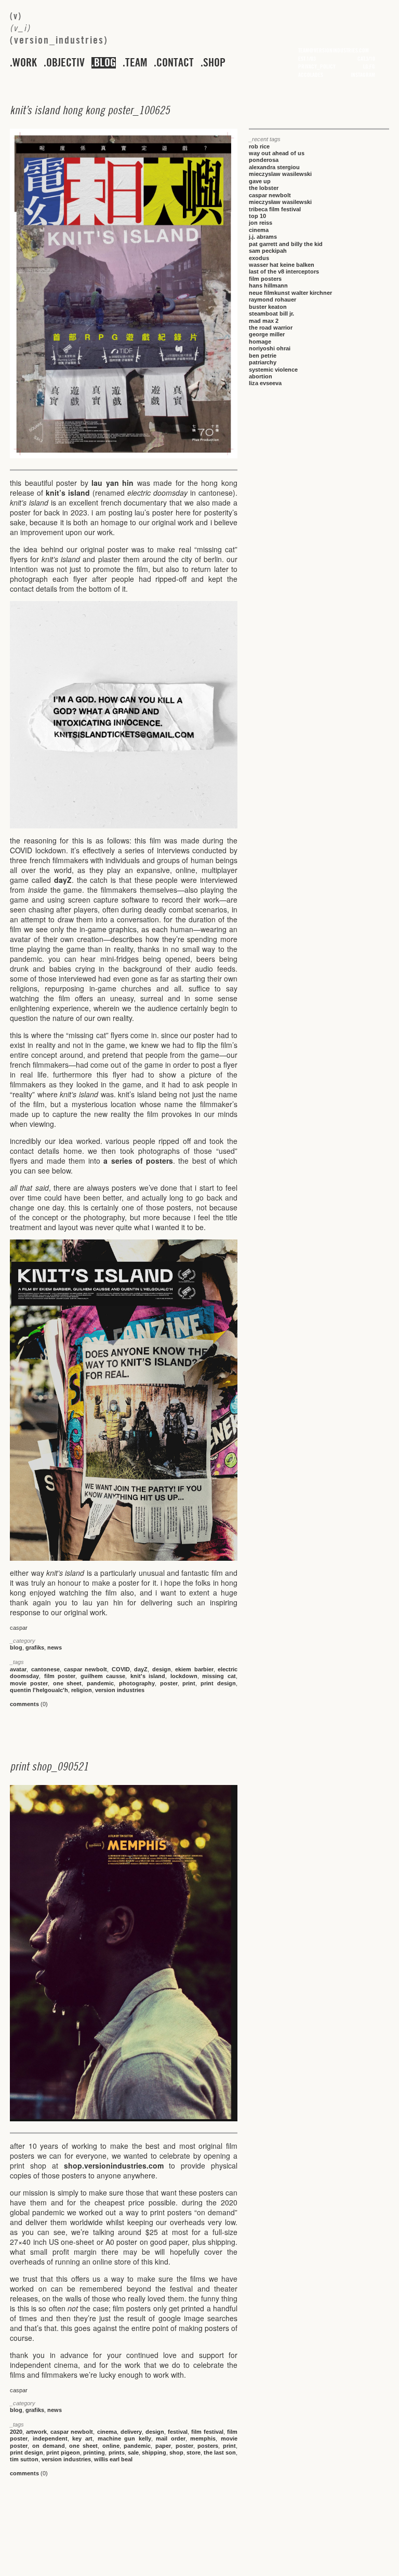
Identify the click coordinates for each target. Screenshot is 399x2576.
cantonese (45, 1669)
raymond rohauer (272, 299)
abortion (261, 376)
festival (178, 2432)
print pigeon (63, 2452)
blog (105, 63)
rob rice (259, 146)
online (111, 2446)
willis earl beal (113, 2459)
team (136, 63)
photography (137, 1683)
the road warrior (271, 328)
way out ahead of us (277, 153)
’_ (90, 110)
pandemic (100, 1683)
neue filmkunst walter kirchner (290, 293)
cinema (107, 2432)
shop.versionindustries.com (114, 2165)
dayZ (63, 880)
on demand (49, 2446)
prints (117, 2452)
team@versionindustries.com (334, 50)
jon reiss (261, 223)
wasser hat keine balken (282, 265)
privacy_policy (317, 66)
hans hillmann (268, 285)
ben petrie (263, 356)
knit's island (148, 1676)
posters (208, 2446)
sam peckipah (268, 251)
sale (133, 2452)
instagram (363, 75)
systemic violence (273, 370)
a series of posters (138, 1161)
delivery (131, 2432)
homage (260, 342)
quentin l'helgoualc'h (39, 1690)
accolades (311, 75)
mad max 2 (264, 321)
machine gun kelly (124, 2438)
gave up (260, 181)
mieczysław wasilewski (280, 202)
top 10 (257, 216)
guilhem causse (103, 1676)
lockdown (184, 1676)
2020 (16, 2432)
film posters (265, 279)
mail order (171, 2438)
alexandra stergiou (274, 167)
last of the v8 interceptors (284, 271)
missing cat (219, 1676)
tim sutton (24, 2459)
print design (218, 1683)
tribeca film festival (275, 209)
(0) (29, 1704)
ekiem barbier (194, 1669)
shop (214, 63)
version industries (120, 1690)
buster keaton (268, 307)
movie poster (29, 1683)
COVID (121, 1669)
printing (94, 2452)
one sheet (68, 1683)
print (189, 1683)
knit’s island (68, 493)
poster (169, 1683)
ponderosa (264, 160)
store (194, 2452)
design (162, 1669)
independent (50, 2438)
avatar (18, 1669)
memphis (203, 2438)
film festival (207, 2432)
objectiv (65, 63)
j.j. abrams (263, 237)
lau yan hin (112, 483)
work (25, 63)
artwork (36, 2432)
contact (175, 63)
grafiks (35, 1647)
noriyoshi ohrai (270, 348)
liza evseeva (265, 383)
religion (82, 1690)
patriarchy (263, 362)
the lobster (264, 188)
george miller (267, 334)
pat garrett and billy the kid (286, 244)
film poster (60, 1676)
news (55, 1647)
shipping (154, 2452)
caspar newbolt (85, 1669)
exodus (259, 258)
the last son (220, 2452)
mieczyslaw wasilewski (280, 174)
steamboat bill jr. (271, 314)
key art (82, 2438)
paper (163, 2446)
